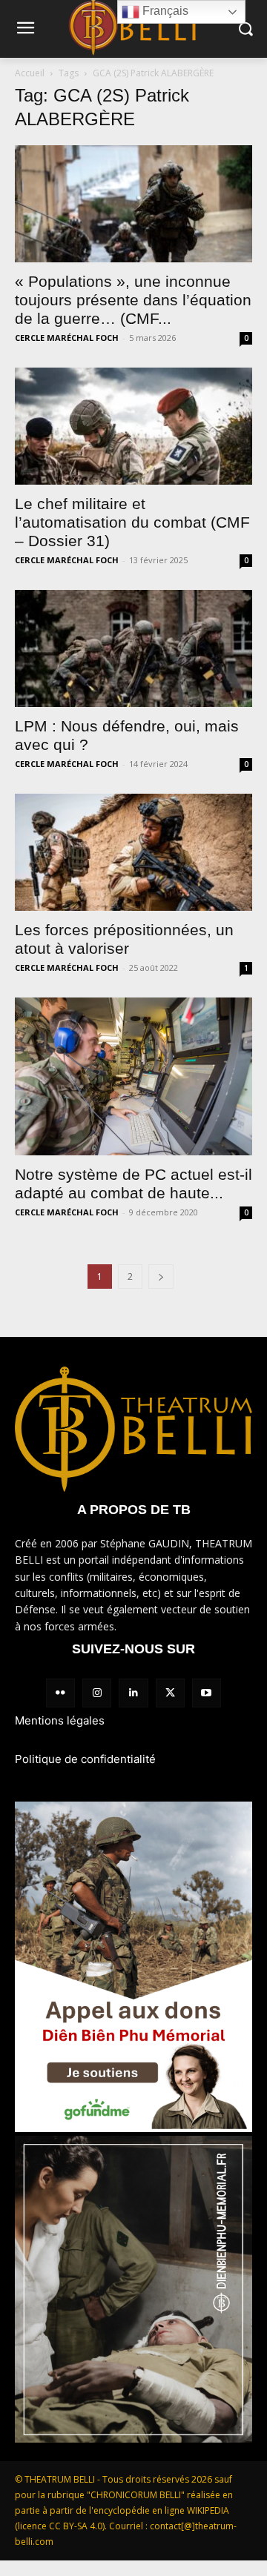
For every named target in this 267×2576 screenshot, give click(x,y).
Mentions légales (60, 1720)
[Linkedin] (133, 1693)
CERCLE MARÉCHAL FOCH (67, 338)
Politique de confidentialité (85, 1759)
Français (164, 11)
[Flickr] (60, 1693)
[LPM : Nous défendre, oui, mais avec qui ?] (133, 648)
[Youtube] (207, 1693)
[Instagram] (97, 1693)
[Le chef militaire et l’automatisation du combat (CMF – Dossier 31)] (133, 426)
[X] (170, 1693)
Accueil (30, 73)
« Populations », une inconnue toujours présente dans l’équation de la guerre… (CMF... (133, 300)
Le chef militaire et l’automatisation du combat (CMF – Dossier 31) (132, 522)
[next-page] (161, 1277)
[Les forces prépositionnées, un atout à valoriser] (133, 852)
